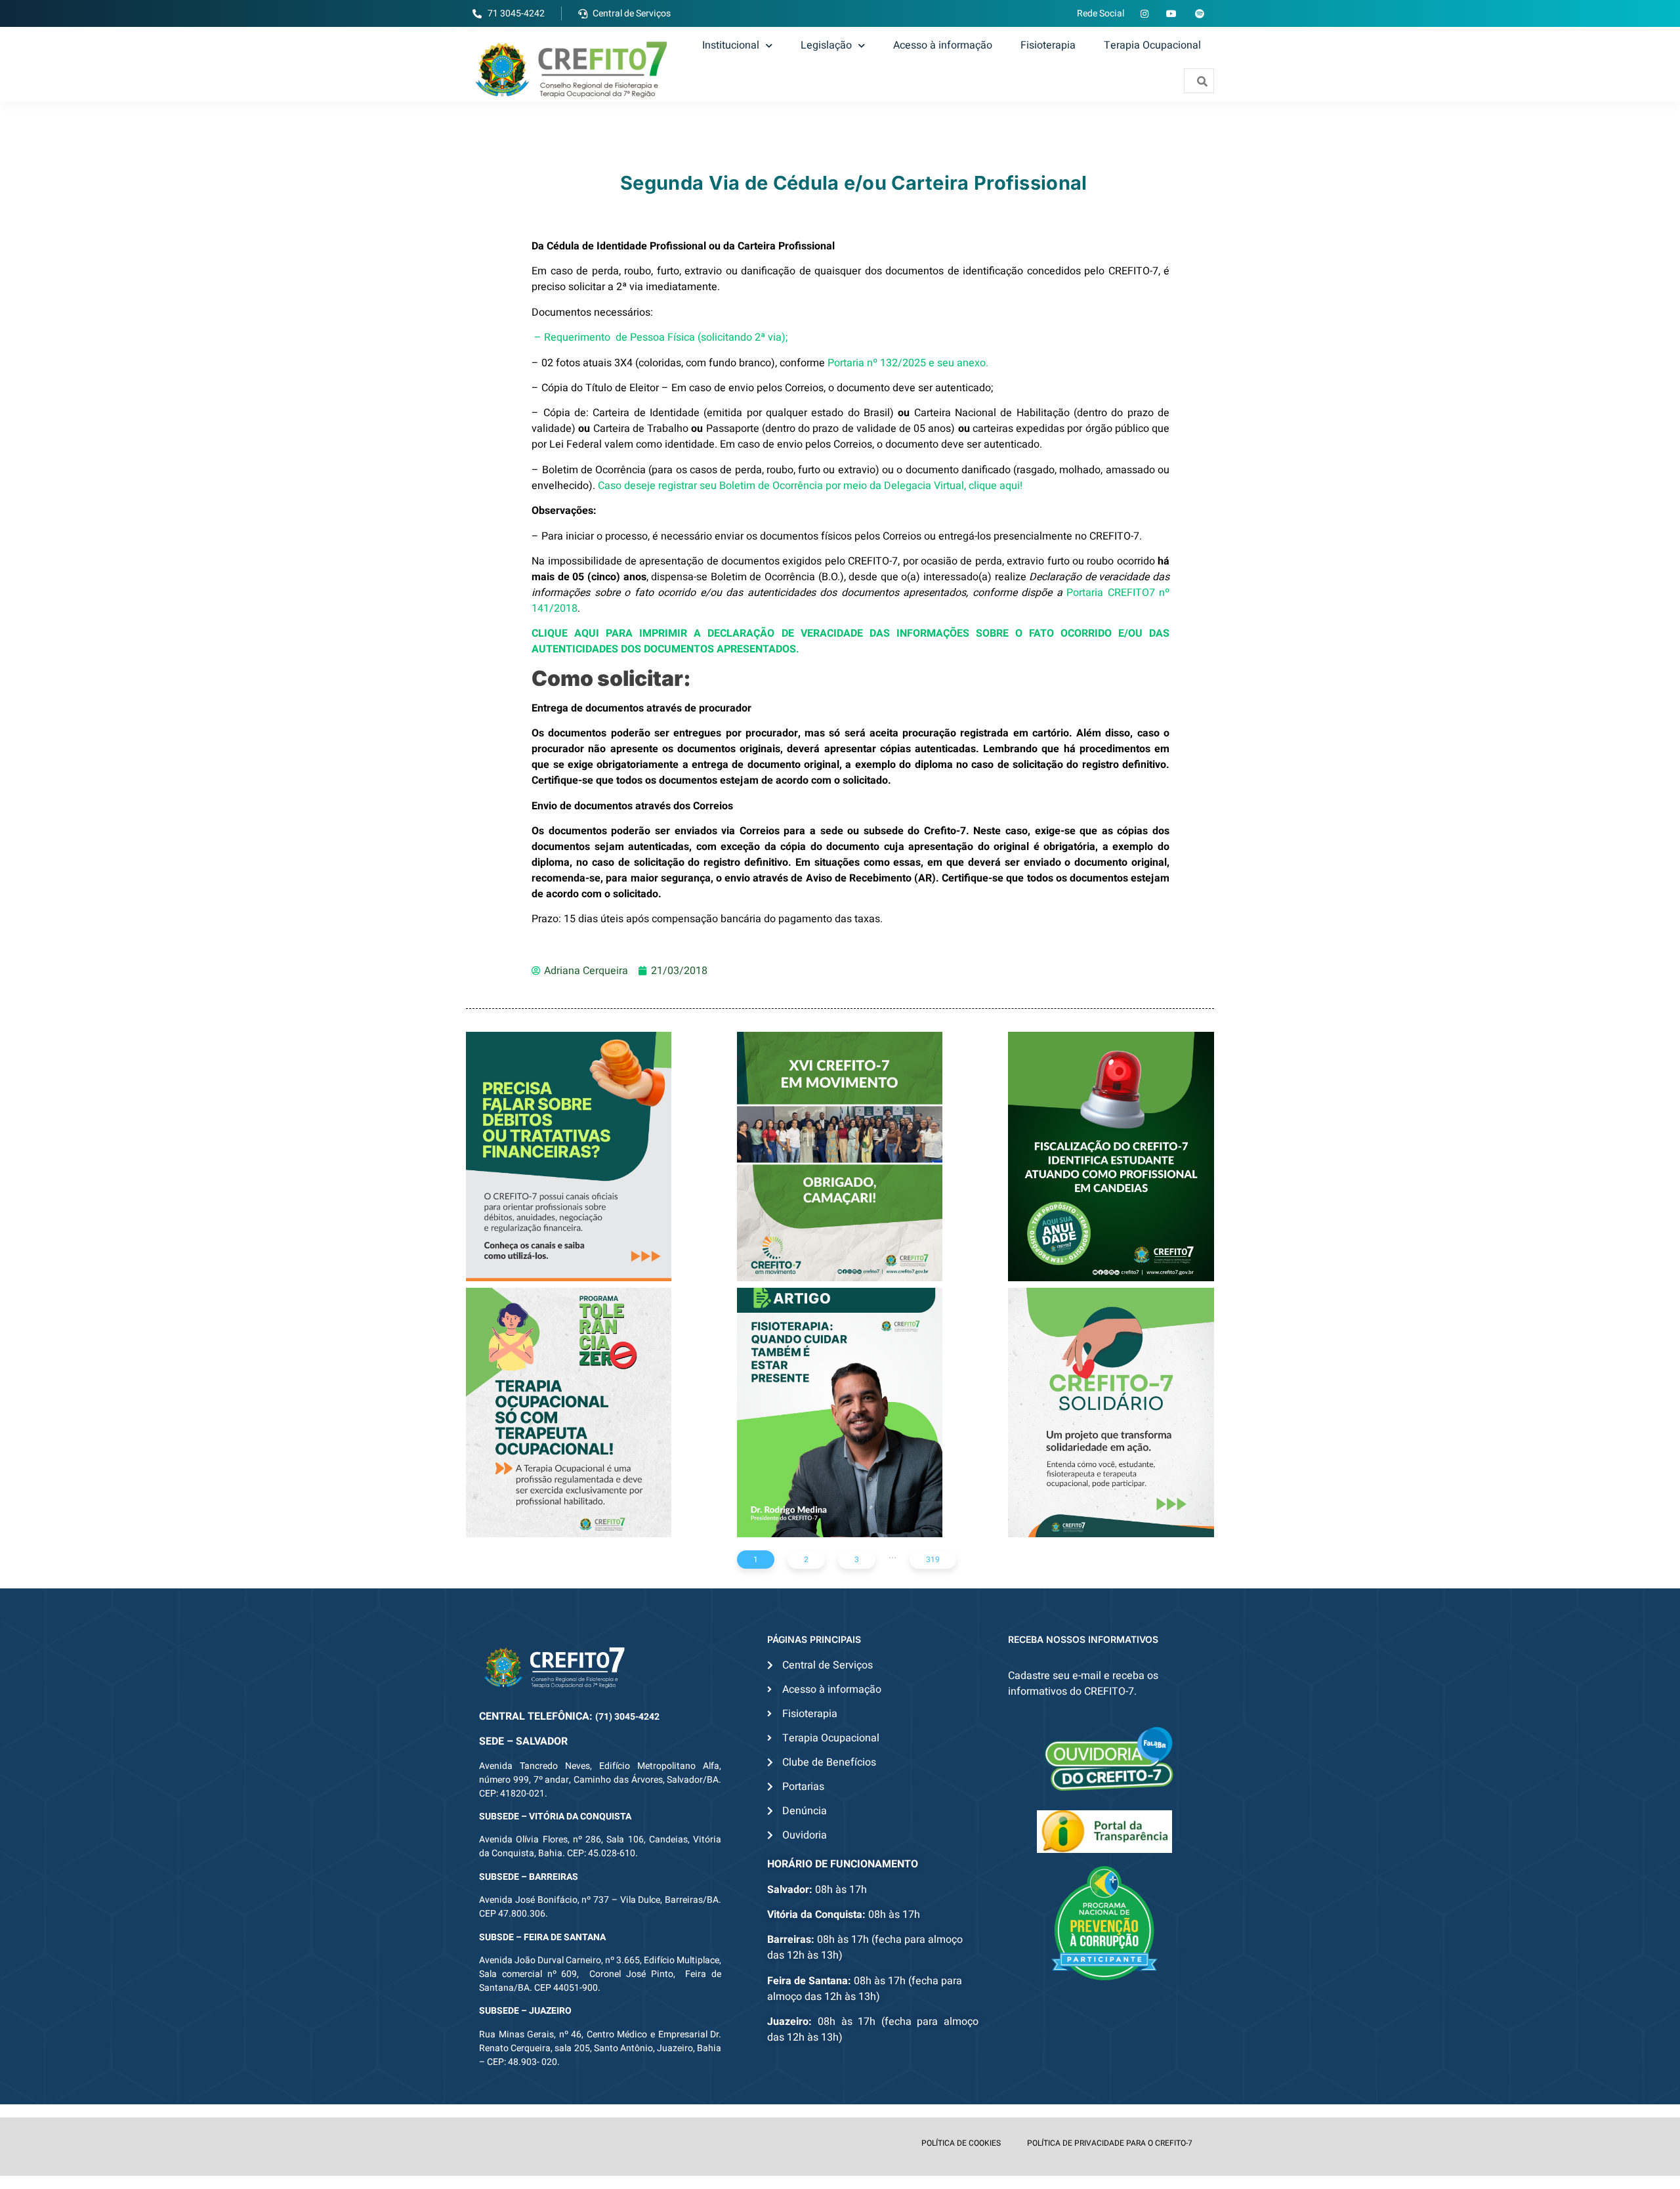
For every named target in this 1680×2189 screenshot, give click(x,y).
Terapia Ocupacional (1152, 45)
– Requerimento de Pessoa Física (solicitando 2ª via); (661, 337)
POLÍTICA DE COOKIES (961, 2143)
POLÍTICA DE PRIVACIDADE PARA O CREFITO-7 (1110, 2143)
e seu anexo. (958, 363)
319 (933, 1560)
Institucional (731, 45)
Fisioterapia (1048, 45)
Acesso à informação (943, 45)
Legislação (826, 45)
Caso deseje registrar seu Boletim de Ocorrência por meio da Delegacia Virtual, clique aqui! (810, 486)
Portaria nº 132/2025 (877, 363)
